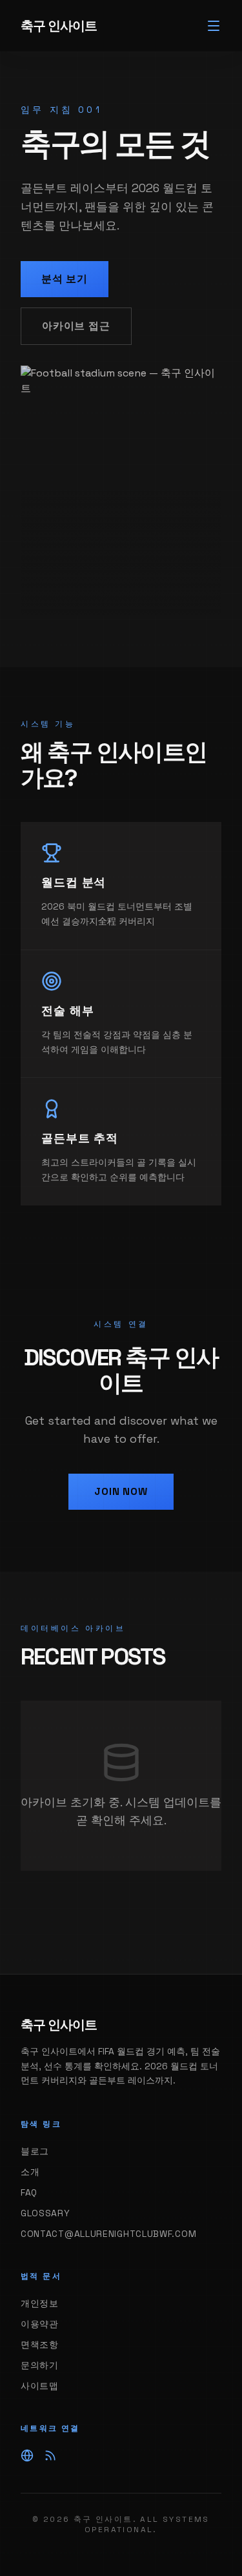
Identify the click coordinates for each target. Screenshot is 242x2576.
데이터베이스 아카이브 (73, 1628)
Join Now (121, 1491)
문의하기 (40, 2365)
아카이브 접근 (76, 326)
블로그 (35, 2151)
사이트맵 (40, 2386)
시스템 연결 (121, 1324)
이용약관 (40, 2324)
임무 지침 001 (61, 110)
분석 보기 (65, 279)
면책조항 (40, 2345)
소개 (30, 2172)
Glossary (45, 2213)
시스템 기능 (48, 724)
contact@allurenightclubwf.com (108, 2234)
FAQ (29, 2192)
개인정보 (40, 2303)
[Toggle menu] (214, 26)
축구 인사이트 (59, 26)
